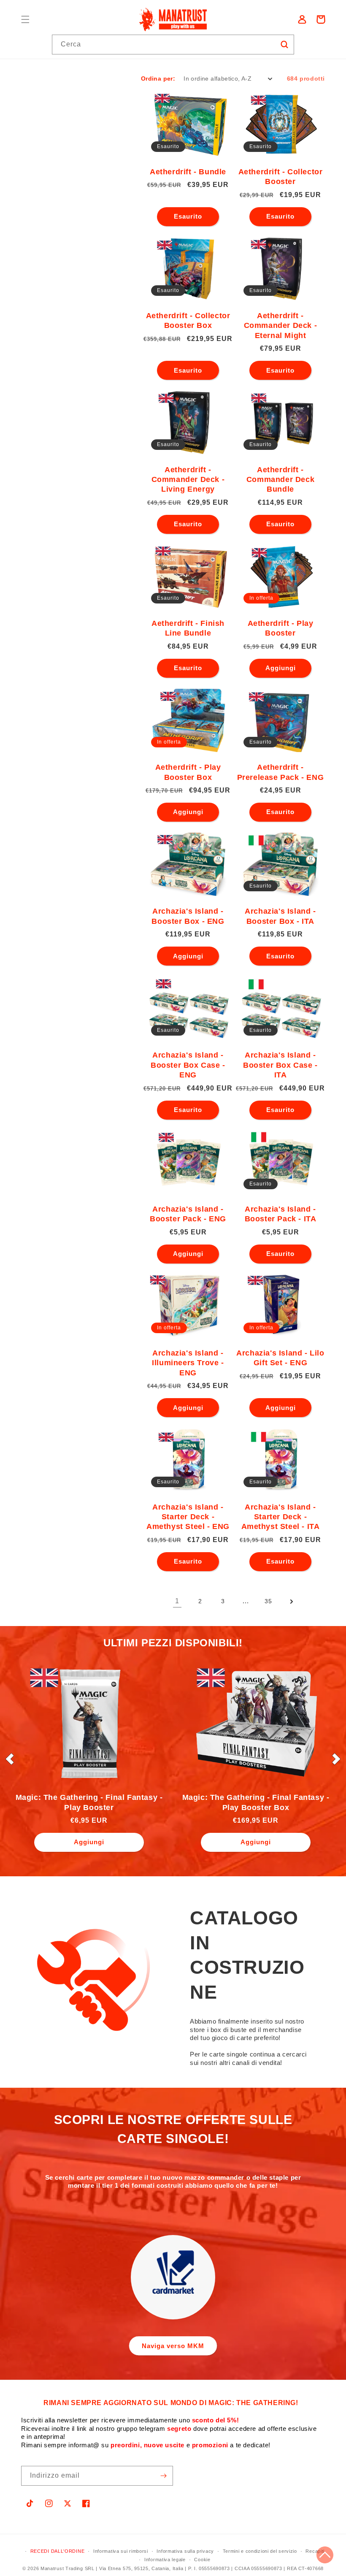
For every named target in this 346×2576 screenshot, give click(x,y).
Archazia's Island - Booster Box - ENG (188, 916)
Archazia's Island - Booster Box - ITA (280, 916)
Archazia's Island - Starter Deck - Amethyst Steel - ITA (281, 1517)
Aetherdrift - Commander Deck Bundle (280, 480)
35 (268, 1601)
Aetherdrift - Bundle (188, 172)
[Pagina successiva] (291, 1602)
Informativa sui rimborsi (121, 2551)
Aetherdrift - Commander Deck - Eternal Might (281, 326)
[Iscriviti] (163, 2476)
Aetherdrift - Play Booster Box (188, 772)
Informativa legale (165, 2560)
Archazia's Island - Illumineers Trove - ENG (188, 1363)
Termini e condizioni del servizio (260, 2551)
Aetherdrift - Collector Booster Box (188, 321)
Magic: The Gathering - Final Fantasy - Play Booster (89, 1802)
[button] (25, 19)
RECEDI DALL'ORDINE (58, 2551)
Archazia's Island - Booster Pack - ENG (188, 1214)
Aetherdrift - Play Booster (281, 628)
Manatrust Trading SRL (68, 2568)
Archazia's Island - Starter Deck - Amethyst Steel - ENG (188, 1517)
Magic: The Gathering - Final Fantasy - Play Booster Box (256, 1802)
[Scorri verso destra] (336, 1759)
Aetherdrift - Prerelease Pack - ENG (281, 772)
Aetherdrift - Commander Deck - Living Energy (188, 480)
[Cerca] (284, 44)
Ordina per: (158, 78)
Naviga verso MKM (173, 2346)
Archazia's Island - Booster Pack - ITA (281, 1214)
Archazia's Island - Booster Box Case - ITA (280, 1065)
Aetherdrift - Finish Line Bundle (188, 628)
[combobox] (173, 45)
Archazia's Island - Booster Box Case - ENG (188, 1065)
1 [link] (177, 1601)
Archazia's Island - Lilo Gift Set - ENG (280, 1358)
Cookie (202, 2560)
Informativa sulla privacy (185, 2551)
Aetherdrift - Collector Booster (281, 177)
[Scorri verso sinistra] (10, 1759)
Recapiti (315, 2551)
